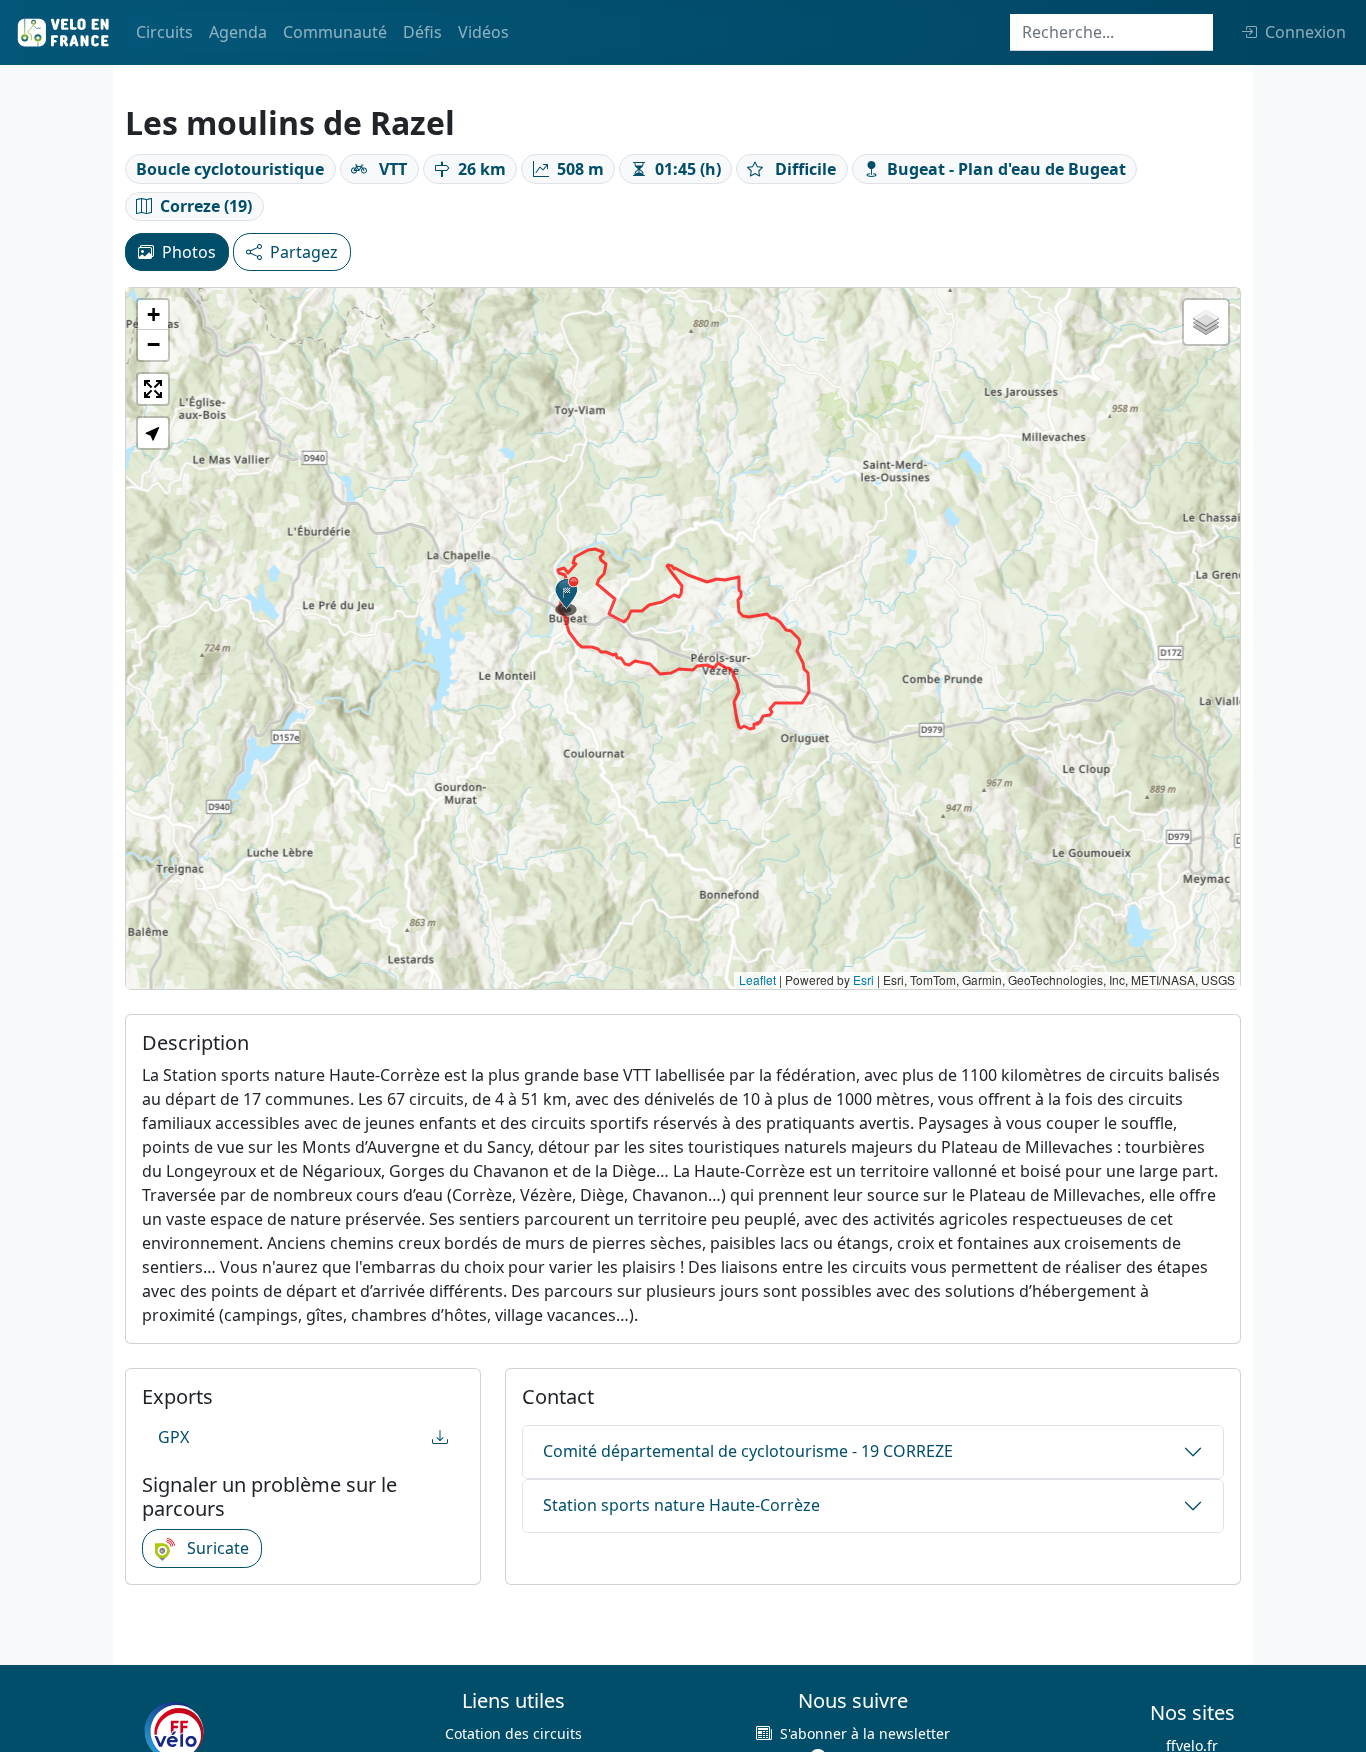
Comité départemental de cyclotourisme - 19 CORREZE (748, 1451)
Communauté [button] (335, 32)
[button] (567, 596)
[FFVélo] (174, 1731)
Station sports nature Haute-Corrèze (681, 1505)
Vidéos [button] (483, 32)
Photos (189, 252)
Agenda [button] (238, 32)
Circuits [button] (164, 32)
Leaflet (757, 979)
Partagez (304, 252)
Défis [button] (422, 32)
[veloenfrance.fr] (62, 32)
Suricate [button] (216, 1548)
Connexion (1305, 32)
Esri (863, 979)
